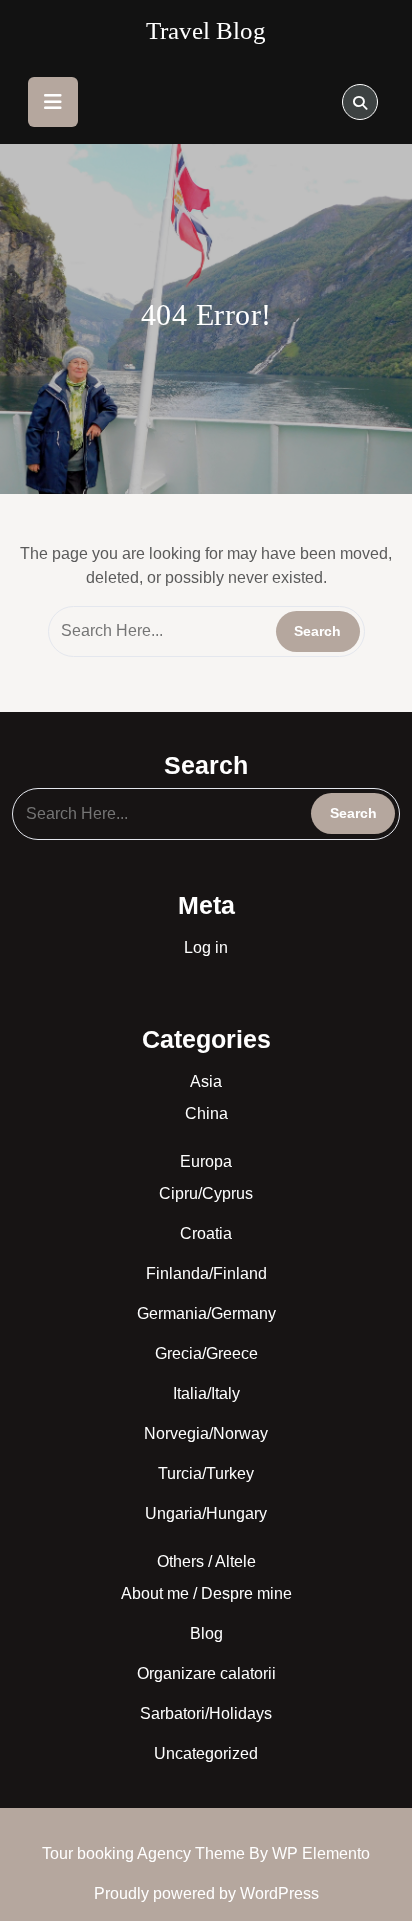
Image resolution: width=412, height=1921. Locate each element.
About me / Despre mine (206, 1593)
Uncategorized (206, 1753)
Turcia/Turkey (206, 1473)
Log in (206, 947)
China (206, 1113)
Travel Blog (206, 30)
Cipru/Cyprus (206, 1193)
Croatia (206, 1233)
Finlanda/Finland (206, 1273)
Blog (206, 1633)
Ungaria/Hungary (206, 1513)
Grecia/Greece (206, 1353)
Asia (206, 1081)
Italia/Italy (206, 1393)
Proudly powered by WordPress (206, 1893)
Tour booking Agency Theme (145, 1853)
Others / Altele (206, 1561)
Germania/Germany (206, 1313)
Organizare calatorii (206, 1673)
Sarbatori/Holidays (206, 1713)
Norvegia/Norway (206, 1433)
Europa (206, 1161)
